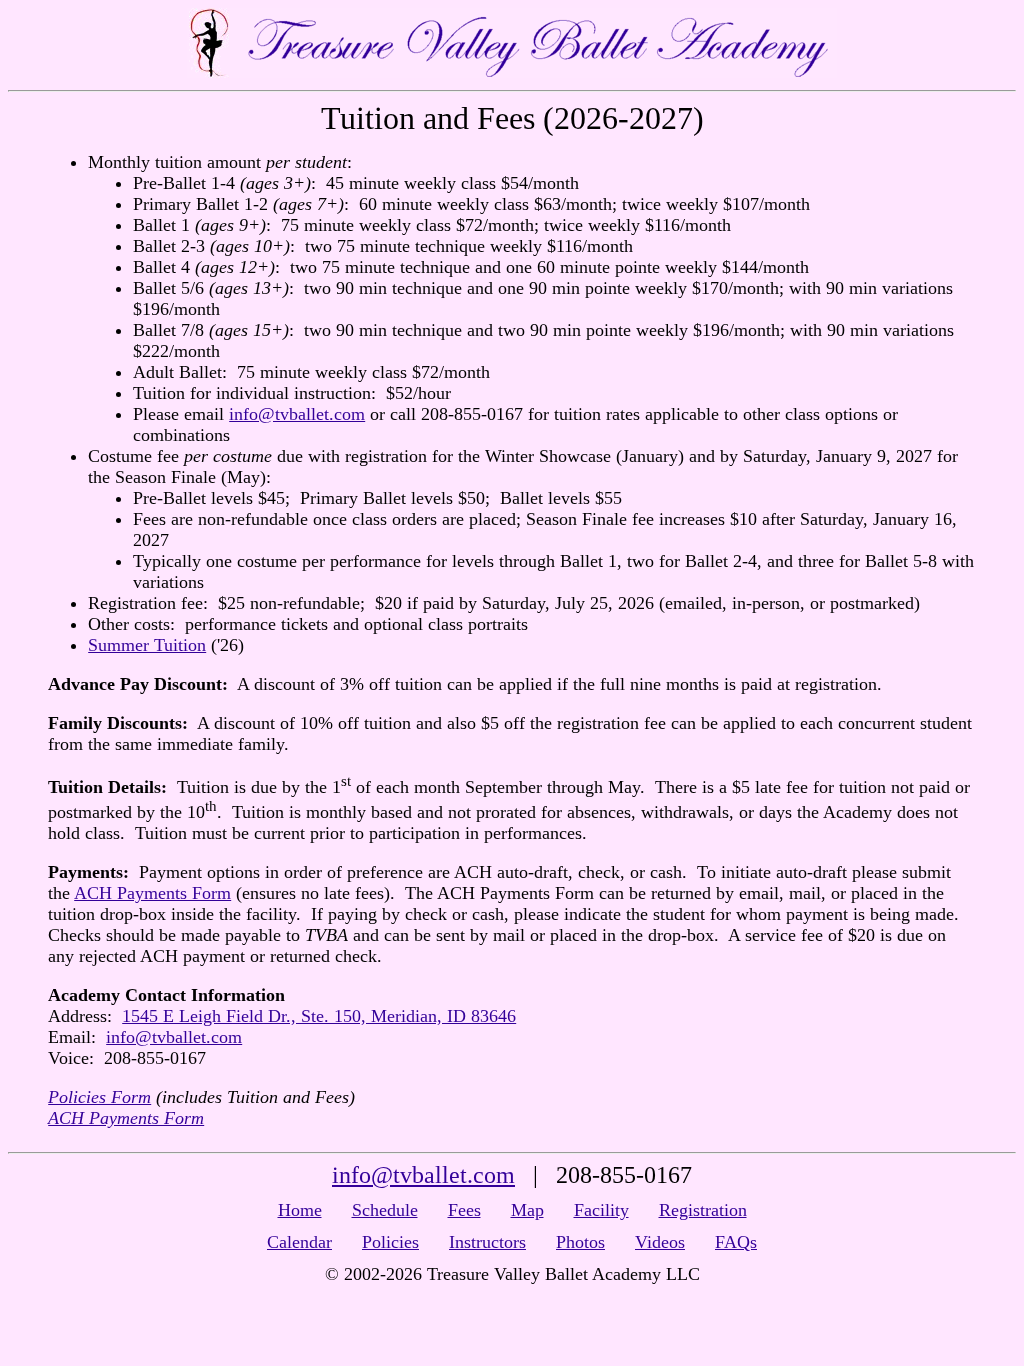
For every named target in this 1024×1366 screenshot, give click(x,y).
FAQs (736, 1242)
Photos (580, 1242)
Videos (660, 1242)
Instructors (487, 1242)
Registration (703, 1210)
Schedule (385, 1210)
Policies (390, 1242)
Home (300, 1210)
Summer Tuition (147, 645)
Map (527, 1210)
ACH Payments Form (152, 893)
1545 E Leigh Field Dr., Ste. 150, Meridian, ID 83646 (319, 1016)
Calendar (299, 1242)
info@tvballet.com (297, 414)
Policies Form (99, 1097)
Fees (464, 1210)
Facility (601, 1210)
